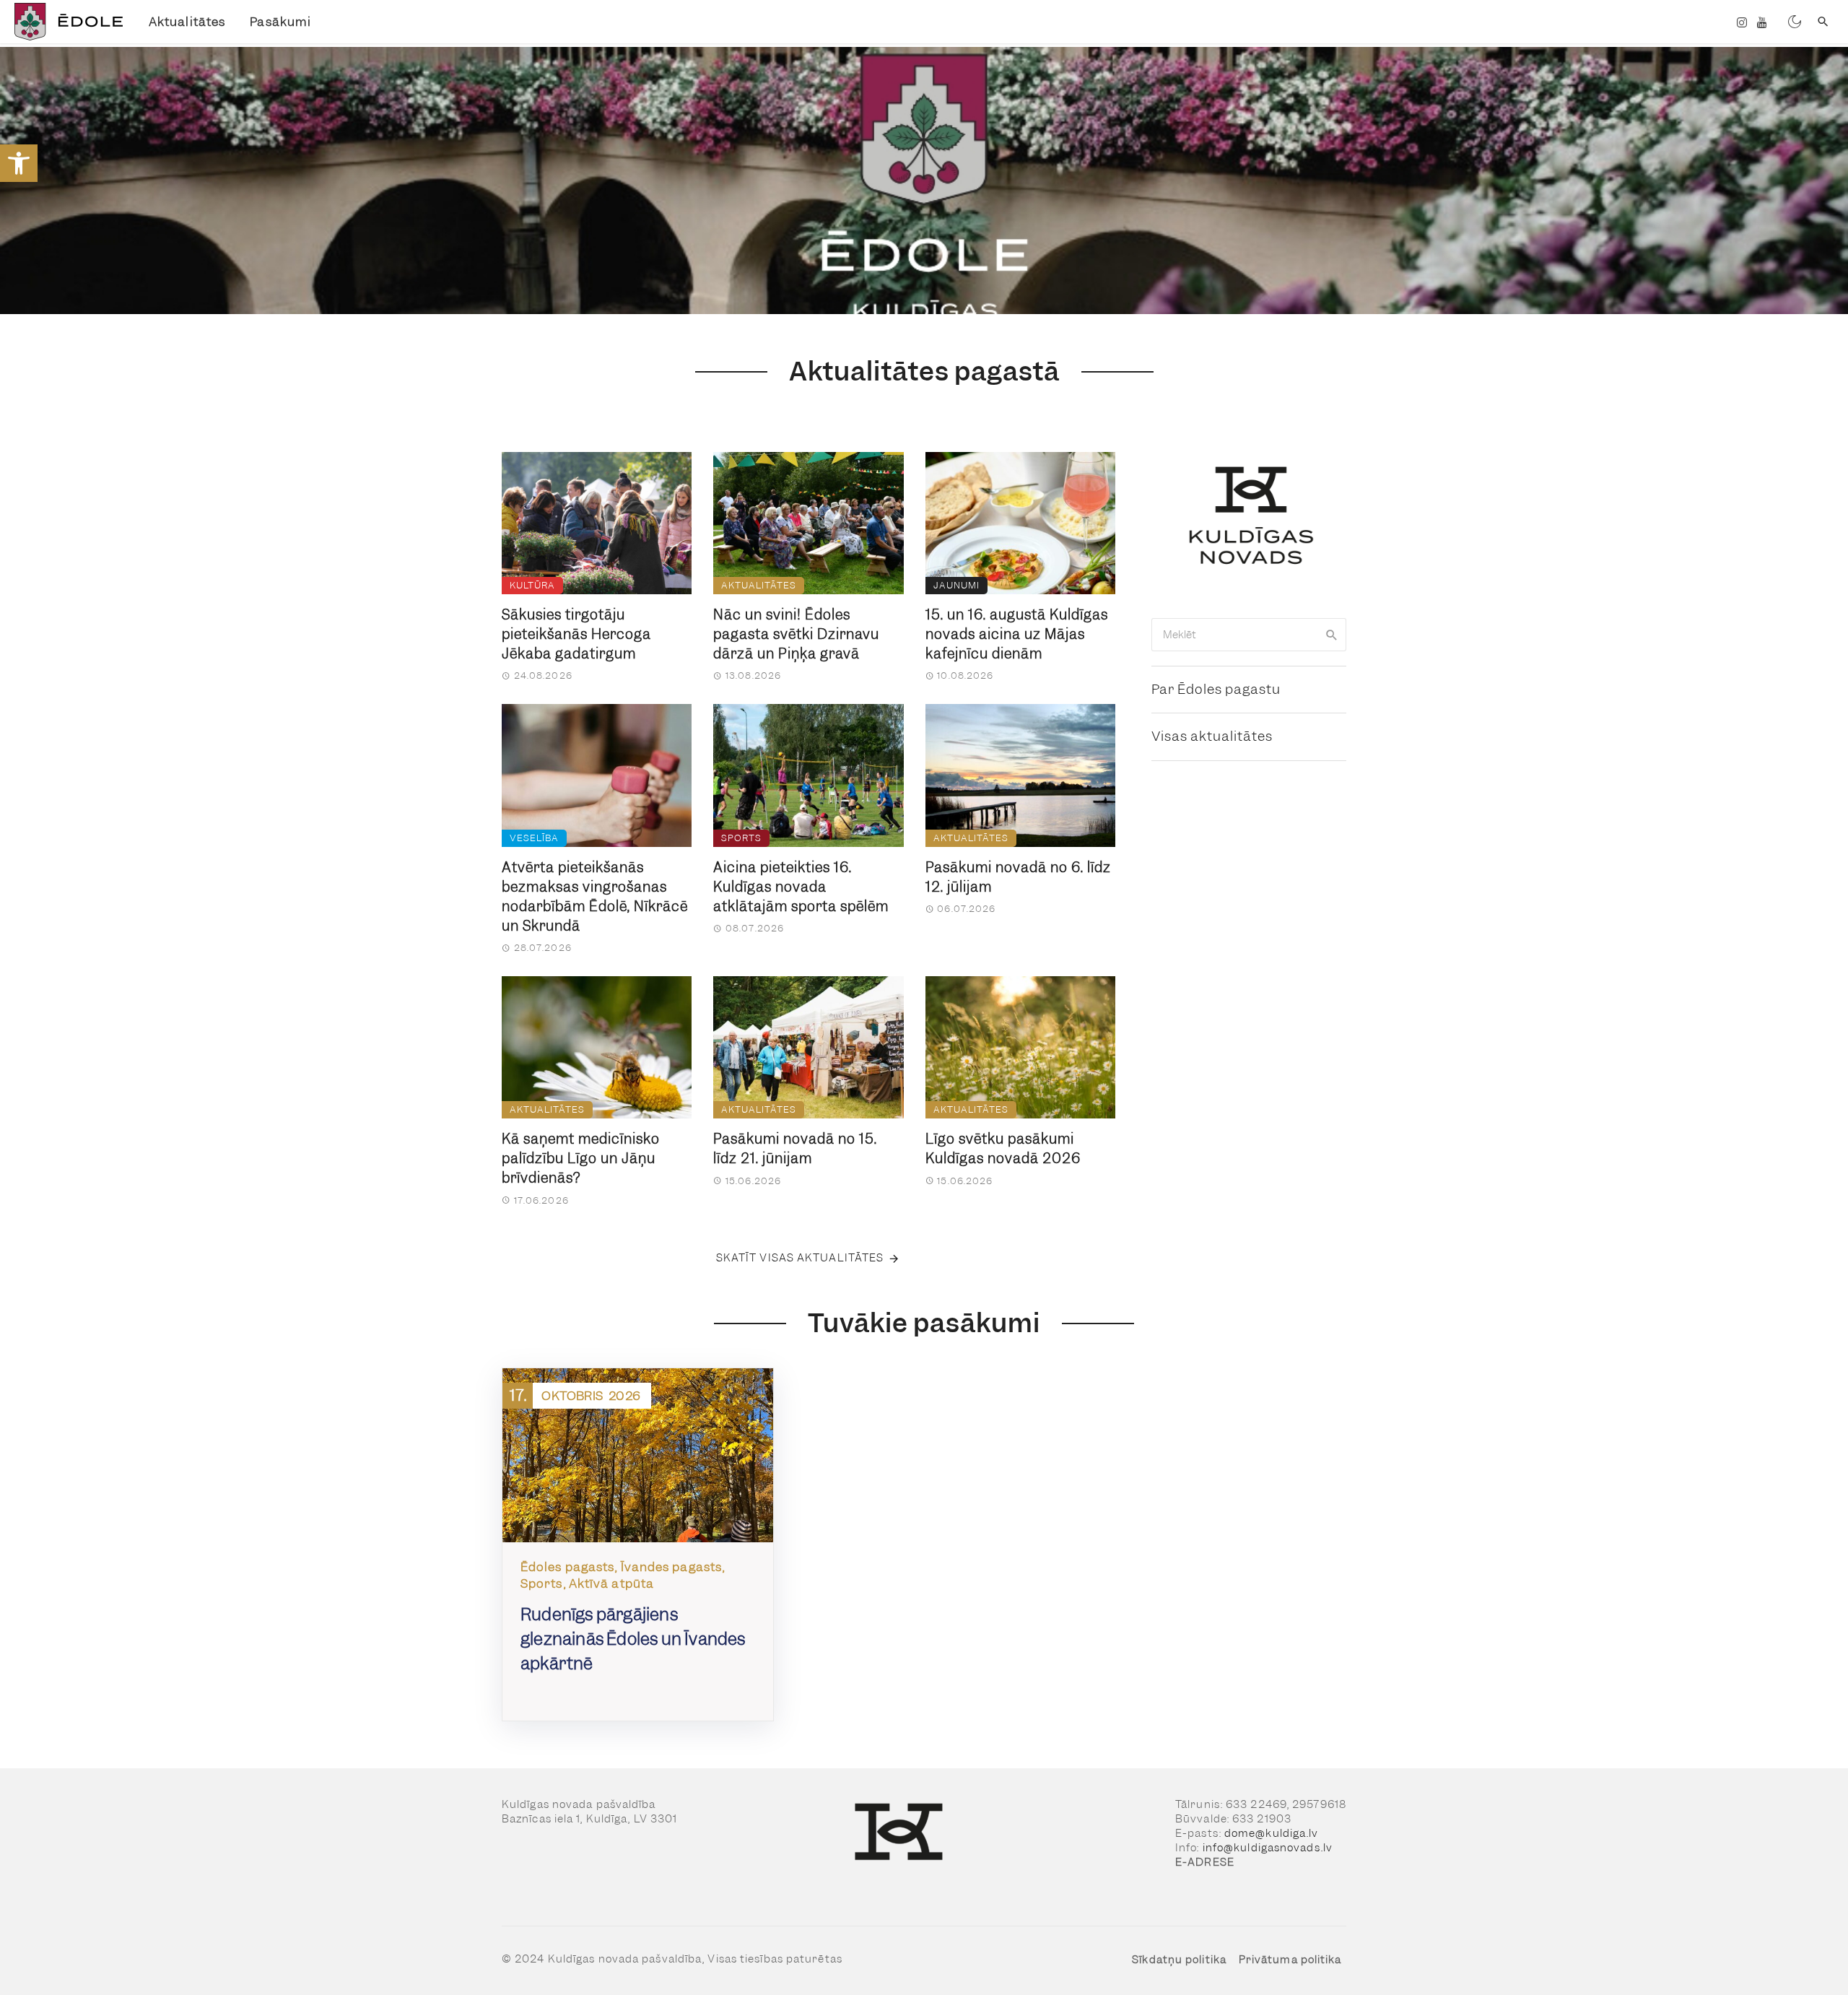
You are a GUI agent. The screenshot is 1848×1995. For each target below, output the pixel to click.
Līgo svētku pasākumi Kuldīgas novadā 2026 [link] (1003, 1149)
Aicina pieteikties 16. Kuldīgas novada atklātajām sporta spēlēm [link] (801, 887)
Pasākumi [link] (280, 22)
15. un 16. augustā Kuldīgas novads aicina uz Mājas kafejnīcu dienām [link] (1017, 634)
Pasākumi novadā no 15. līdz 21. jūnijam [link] (795, 1149)
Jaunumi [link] (956, 585)
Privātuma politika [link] (1290, 1960)
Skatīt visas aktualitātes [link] (800, 1258)
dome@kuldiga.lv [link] (1272, 1833)
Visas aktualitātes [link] (1212, 736)
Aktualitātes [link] (187, 22)
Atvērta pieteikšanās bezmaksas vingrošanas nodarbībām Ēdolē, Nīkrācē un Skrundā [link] (595, 897)
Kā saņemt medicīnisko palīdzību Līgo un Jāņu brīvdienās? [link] (581, 1159)
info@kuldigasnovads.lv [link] (1268, 1848)
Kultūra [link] (532, 585)
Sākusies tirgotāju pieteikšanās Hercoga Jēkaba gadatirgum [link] (576, 634)
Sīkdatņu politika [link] (1179, 1960)
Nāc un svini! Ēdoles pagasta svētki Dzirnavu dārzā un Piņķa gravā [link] (796, 634)
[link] (19, 163)
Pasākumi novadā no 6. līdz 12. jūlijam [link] (1018, 877)
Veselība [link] (534, 838)
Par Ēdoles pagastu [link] (1216, 689)
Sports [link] (741, 838)
